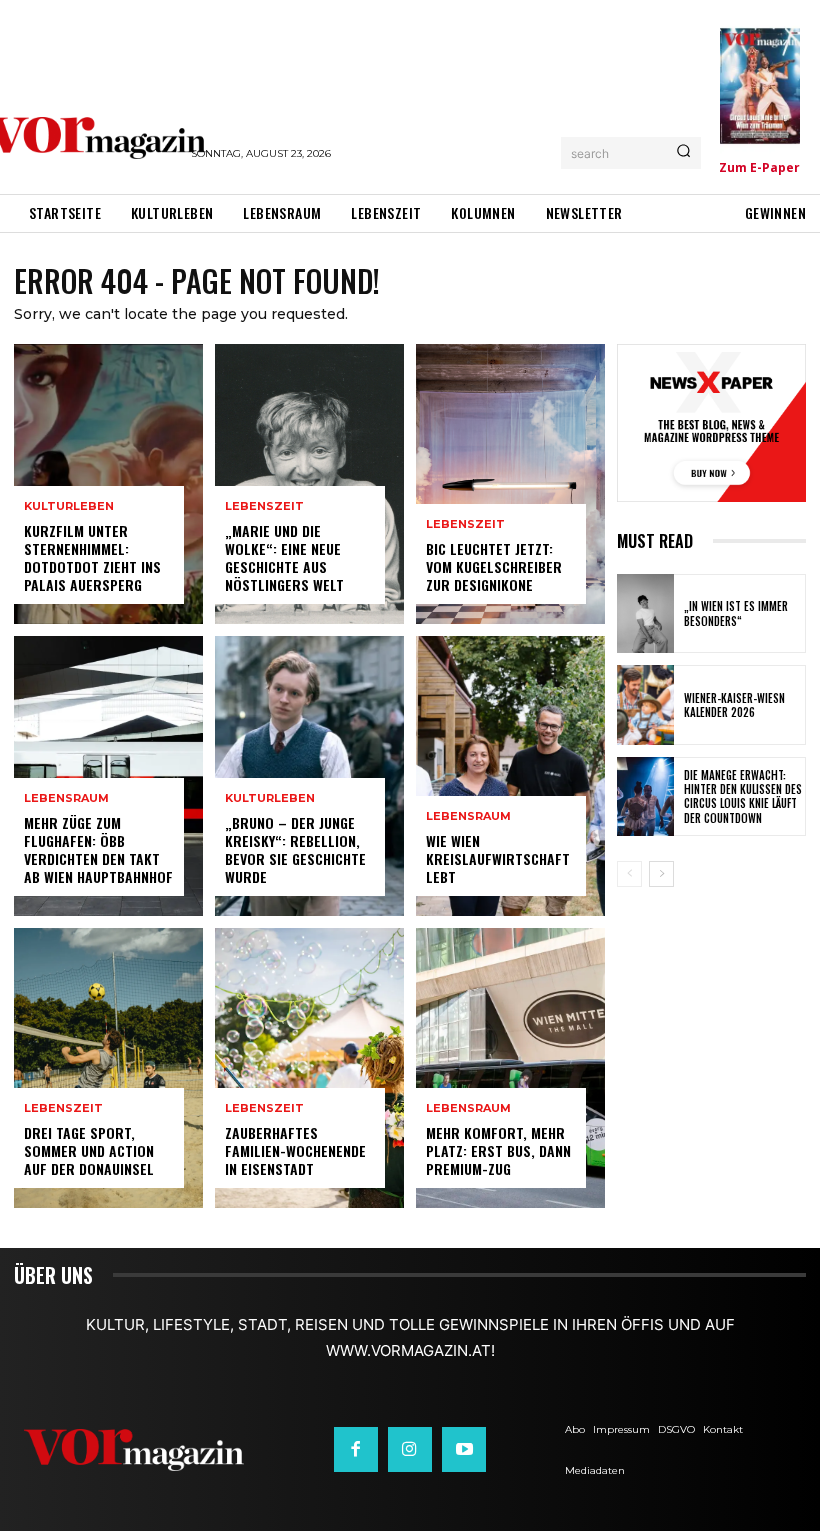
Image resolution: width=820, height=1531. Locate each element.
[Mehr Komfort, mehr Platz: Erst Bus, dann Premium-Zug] (510, 1068)
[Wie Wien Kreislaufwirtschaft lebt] (510, 776)
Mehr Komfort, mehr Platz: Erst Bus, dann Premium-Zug (498, 1150)
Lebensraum (66, 798)
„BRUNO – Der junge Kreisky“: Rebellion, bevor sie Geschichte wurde (295, 850)
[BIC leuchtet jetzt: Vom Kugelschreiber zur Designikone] (510, 484)
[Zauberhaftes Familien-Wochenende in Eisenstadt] (309, 1068)
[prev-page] (629, 874)
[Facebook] (356, 1449)
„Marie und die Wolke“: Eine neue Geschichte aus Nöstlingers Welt (284, 558)
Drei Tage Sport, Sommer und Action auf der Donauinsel (89, 1150)
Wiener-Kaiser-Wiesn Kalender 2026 (734, 705)
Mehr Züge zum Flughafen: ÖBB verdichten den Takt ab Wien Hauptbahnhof (98, 850)
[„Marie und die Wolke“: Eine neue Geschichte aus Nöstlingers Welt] (309, 484)
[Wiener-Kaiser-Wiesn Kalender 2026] (645, 704)
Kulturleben (69, 506)
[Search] (683, 153)
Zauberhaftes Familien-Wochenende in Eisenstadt (295, 1150)
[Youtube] (464, 1449)
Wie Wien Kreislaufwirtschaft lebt (498, 858)
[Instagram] (410, 1449)
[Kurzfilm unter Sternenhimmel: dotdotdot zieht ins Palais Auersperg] (108, 484)
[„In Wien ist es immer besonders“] (645, 613)
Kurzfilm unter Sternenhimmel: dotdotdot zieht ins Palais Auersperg (92, 558)
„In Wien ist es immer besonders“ (736, 613)
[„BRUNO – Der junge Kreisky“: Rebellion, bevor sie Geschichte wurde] (309, 776)
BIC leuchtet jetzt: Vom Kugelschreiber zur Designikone (494, 566)
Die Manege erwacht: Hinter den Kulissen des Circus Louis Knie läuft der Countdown (743, 796)
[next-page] (661, 874)
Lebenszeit (63, 1108)
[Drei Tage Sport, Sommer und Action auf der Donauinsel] (108, 1068)
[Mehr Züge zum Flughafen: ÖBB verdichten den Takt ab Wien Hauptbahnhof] (108, 776)
